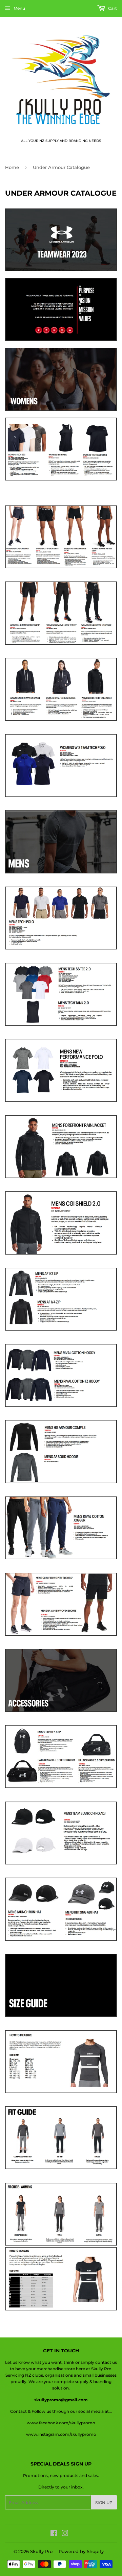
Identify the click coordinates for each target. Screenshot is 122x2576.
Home (12, 167)
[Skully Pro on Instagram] (65, 2534)
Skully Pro (41, 2551)
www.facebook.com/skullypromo (61, 2423)
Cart (112, 8)
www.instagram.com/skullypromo (61, 2434)
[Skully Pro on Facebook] (54, 2534)
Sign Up (104, 2503)
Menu (19, 8)
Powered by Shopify (81, 2551)
